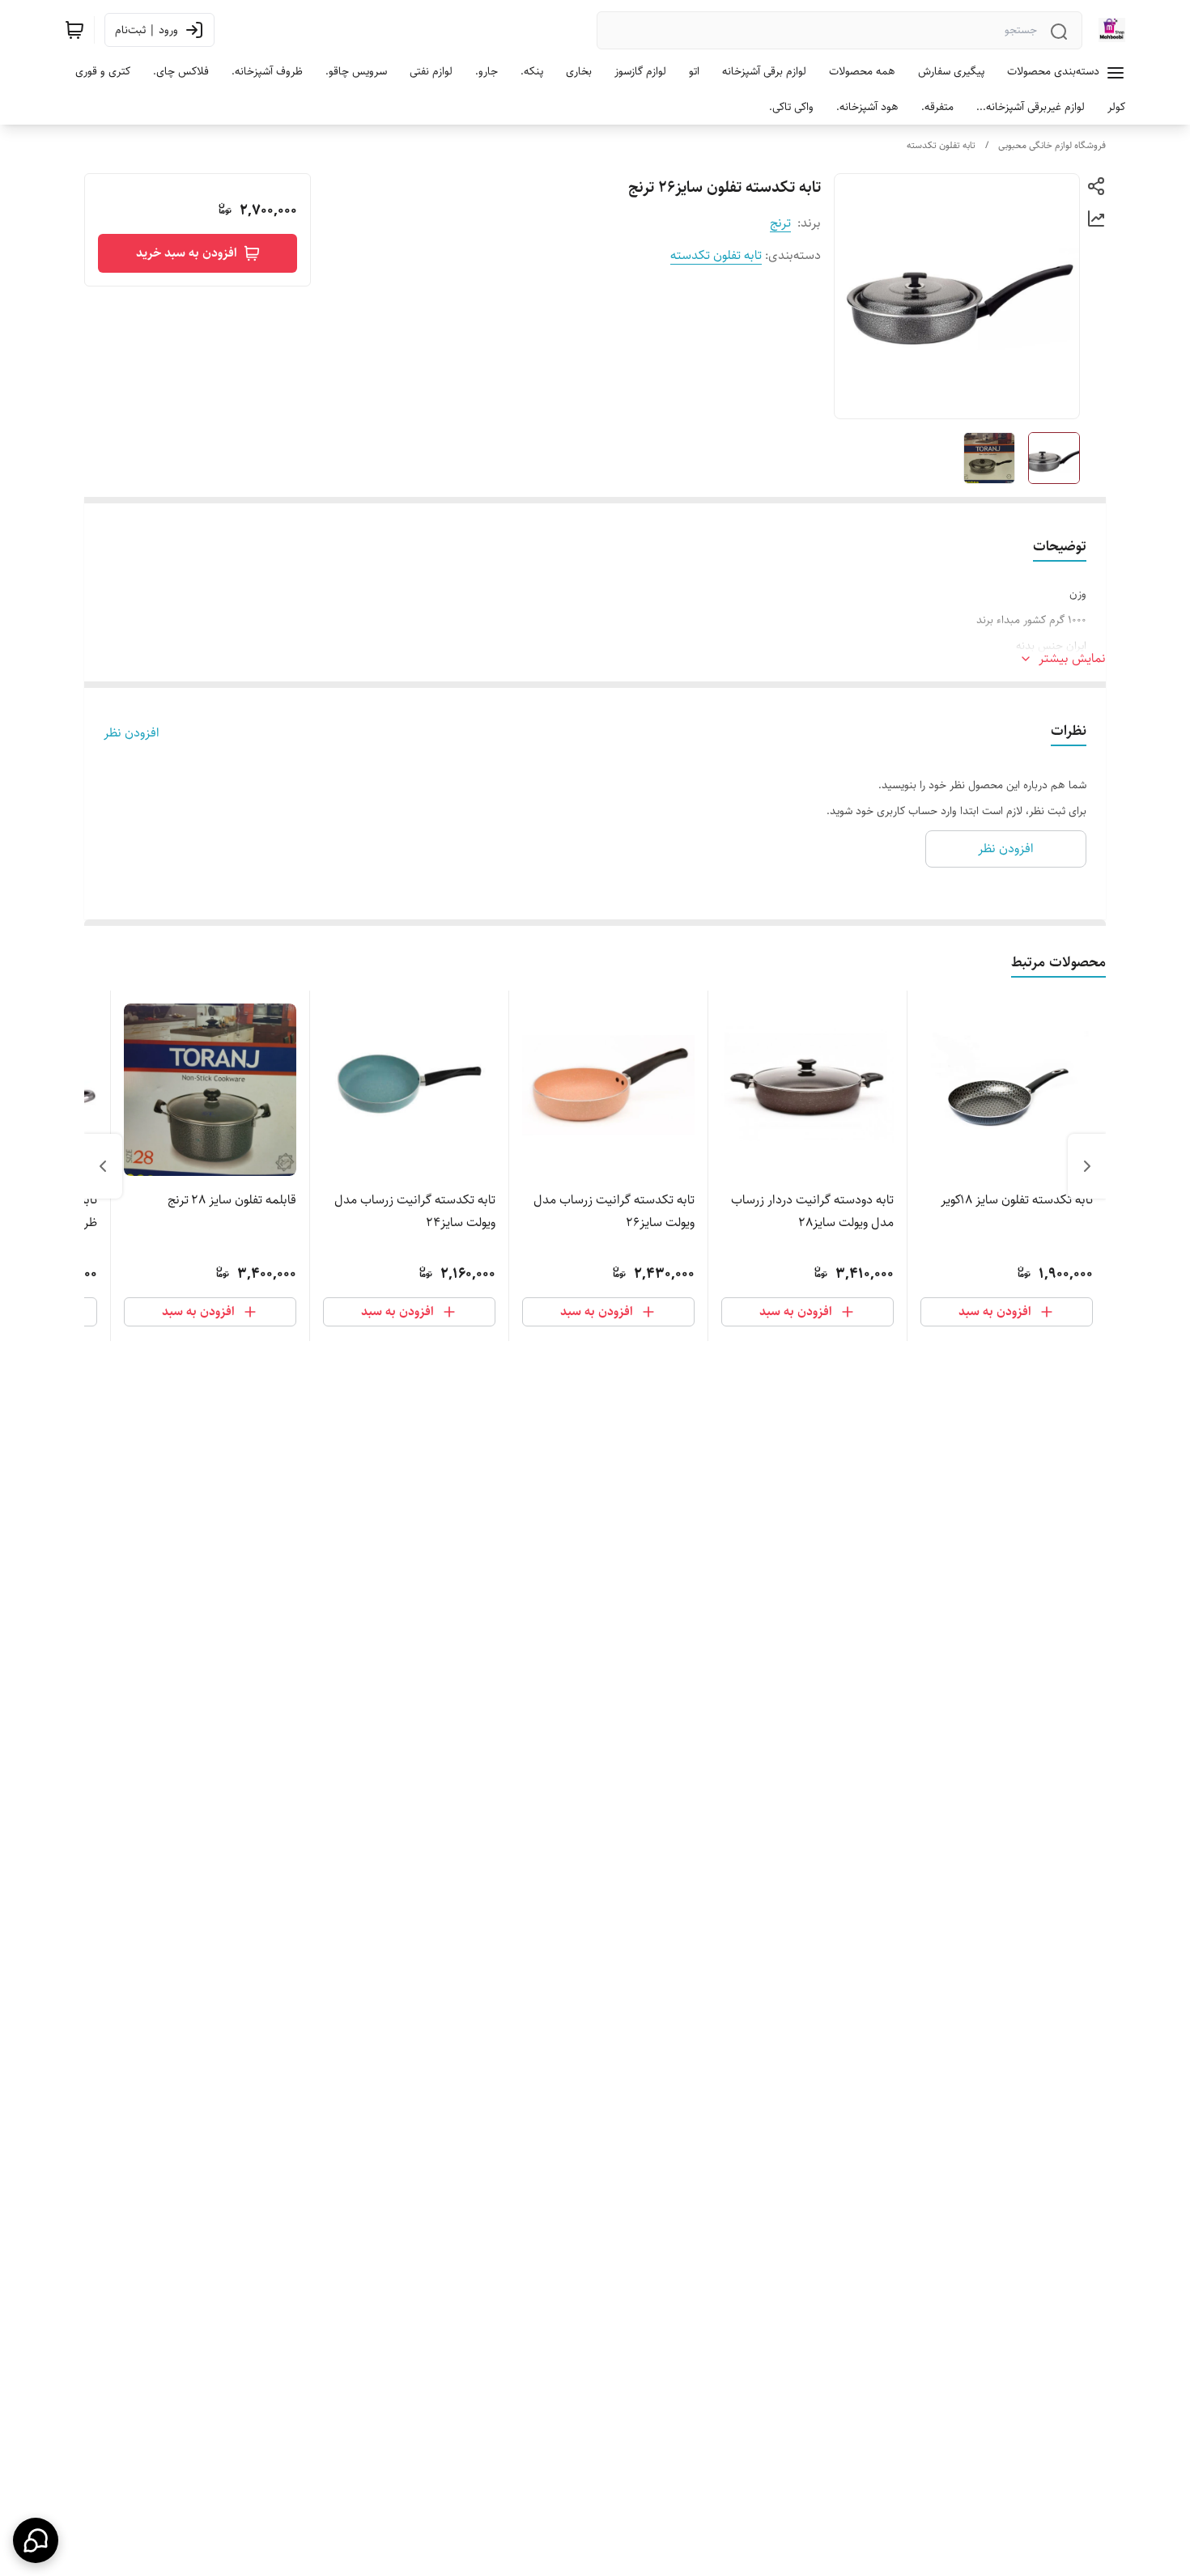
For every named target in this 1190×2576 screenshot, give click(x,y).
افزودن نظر (132, 733)
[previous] (1087, 1166)
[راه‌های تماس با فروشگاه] (36, 2540)
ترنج (780, 223)
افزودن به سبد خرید (187, 253)
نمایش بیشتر (1072, 659)
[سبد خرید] (74, 30)
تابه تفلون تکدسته (941, 145)
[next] (103, 1166)
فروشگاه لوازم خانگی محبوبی (1052, 145)
